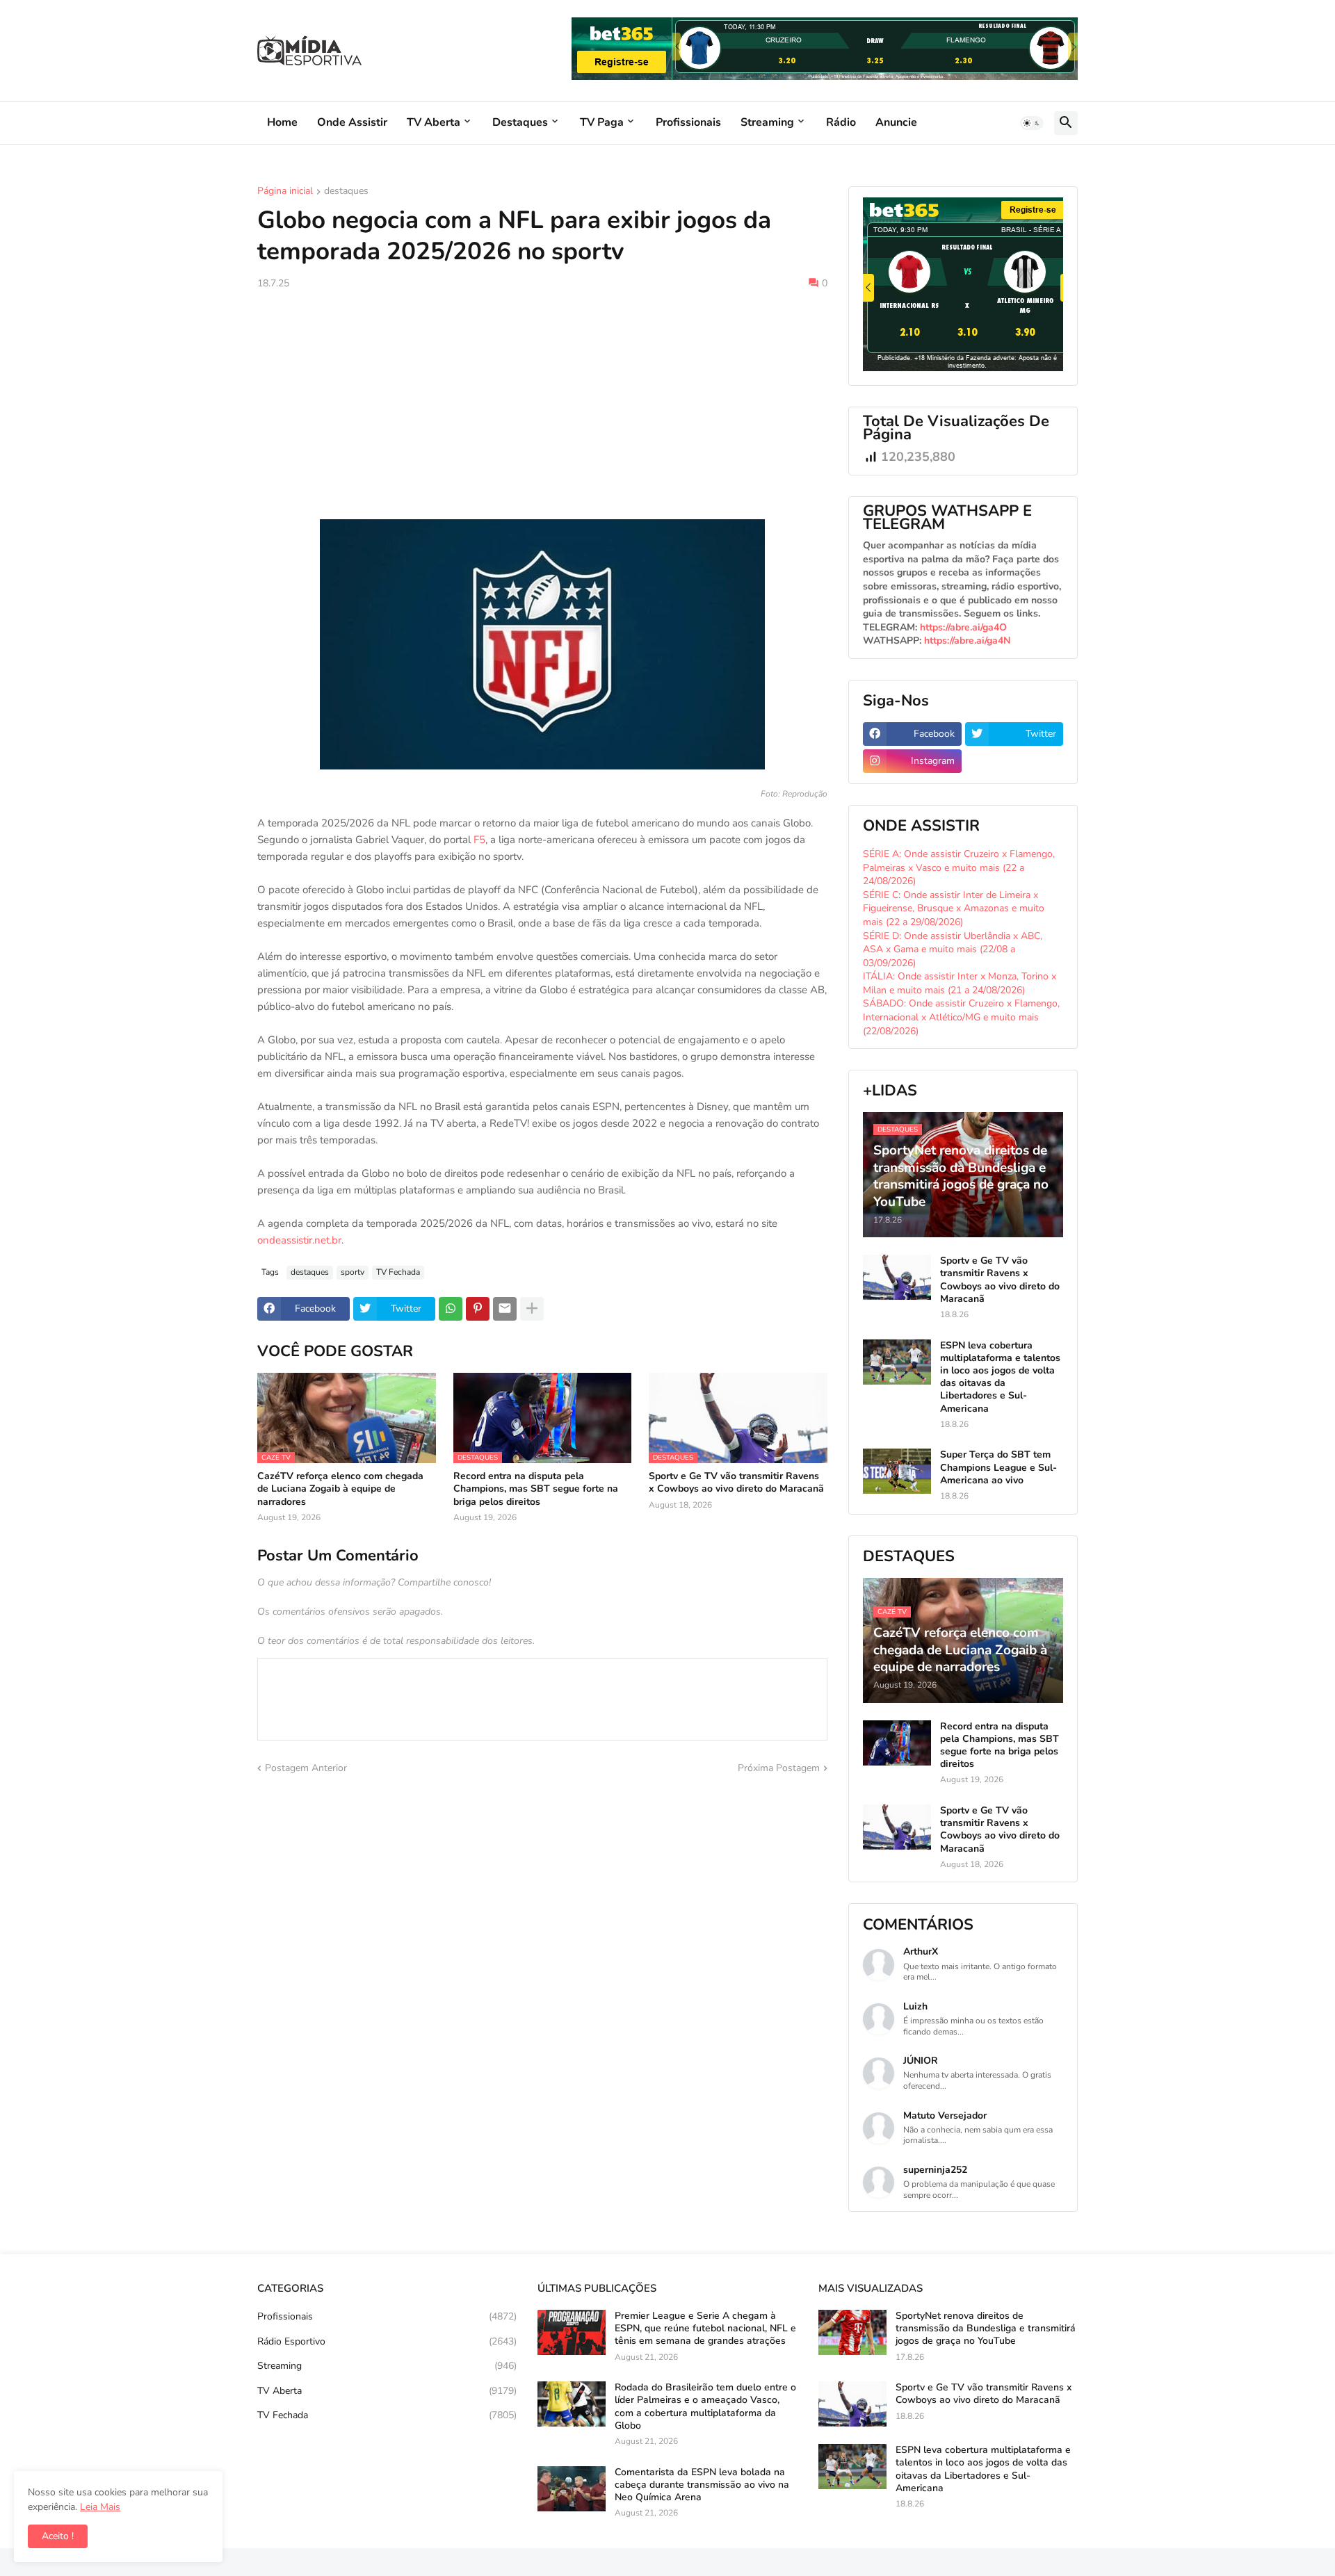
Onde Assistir (352, 122)
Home (282, 122)
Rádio (841, 122)
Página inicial (285, 192)
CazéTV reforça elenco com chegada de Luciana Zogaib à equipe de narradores (340, 1489)
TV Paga (602, 122)
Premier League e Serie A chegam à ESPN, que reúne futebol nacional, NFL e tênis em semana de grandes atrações (705, 2329)
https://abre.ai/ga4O (963, 627)
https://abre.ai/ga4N (967, 641)
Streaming (767, 122)
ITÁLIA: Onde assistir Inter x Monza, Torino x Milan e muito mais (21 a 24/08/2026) (960, 983)
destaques (346, 192)
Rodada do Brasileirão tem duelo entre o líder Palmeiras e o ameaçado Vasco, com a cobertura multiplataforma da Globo (705, 2407)
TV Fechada (398, 1272)
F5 (479, 840)
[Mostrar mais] (532, 1309)
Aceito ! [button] (58, 2536)
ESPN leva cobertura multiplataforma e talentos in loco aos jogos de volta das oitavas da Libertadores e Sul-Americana (1000, 1377)
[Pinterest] (478, 1309)
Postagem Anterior (306, 1768)
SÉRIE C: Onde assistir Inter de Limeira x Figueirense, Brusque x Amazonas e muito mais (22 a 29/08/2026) (954, 908)
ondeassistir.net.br (299, 1240)
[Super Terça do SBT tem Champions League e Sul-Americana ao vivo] (897, 1471)
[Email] (505, 1309)
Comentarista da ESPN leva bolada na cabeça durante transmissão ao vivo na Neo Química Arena (702, 2485)
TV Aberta (434, 122)
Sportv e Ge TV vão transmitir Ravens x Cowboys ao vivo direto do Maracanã (736, 1483)
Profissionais (688, 122)
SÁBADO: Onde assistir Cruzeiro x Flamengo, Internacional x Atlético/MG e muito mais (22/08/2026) (961, 1017)
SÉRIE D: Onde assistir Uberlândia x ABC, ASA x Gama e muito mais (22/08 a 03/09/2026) (953, 949)
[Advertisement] (542, 405)
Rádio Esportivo (387, 2341)
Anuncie (896, 122)
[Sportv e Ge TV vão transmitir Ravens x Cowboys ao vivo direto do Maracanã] (897, 1277)
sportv (353, 1272)
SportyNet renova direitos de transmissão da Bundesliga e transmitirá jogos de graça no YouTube (986, 2329)
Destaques (520, 122)
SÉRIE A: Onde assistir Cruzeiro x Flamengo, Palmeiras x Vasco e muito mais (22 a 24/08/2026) (959, 867)
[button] (1032, 123)
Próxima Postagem (779, 1768)
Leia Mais (100, 2507)
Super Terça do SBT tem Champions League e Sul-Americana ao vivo (998, 1467)
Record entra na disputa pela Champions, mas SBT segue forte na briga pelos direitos (536, 1489)
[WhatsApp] (451, 1309)
